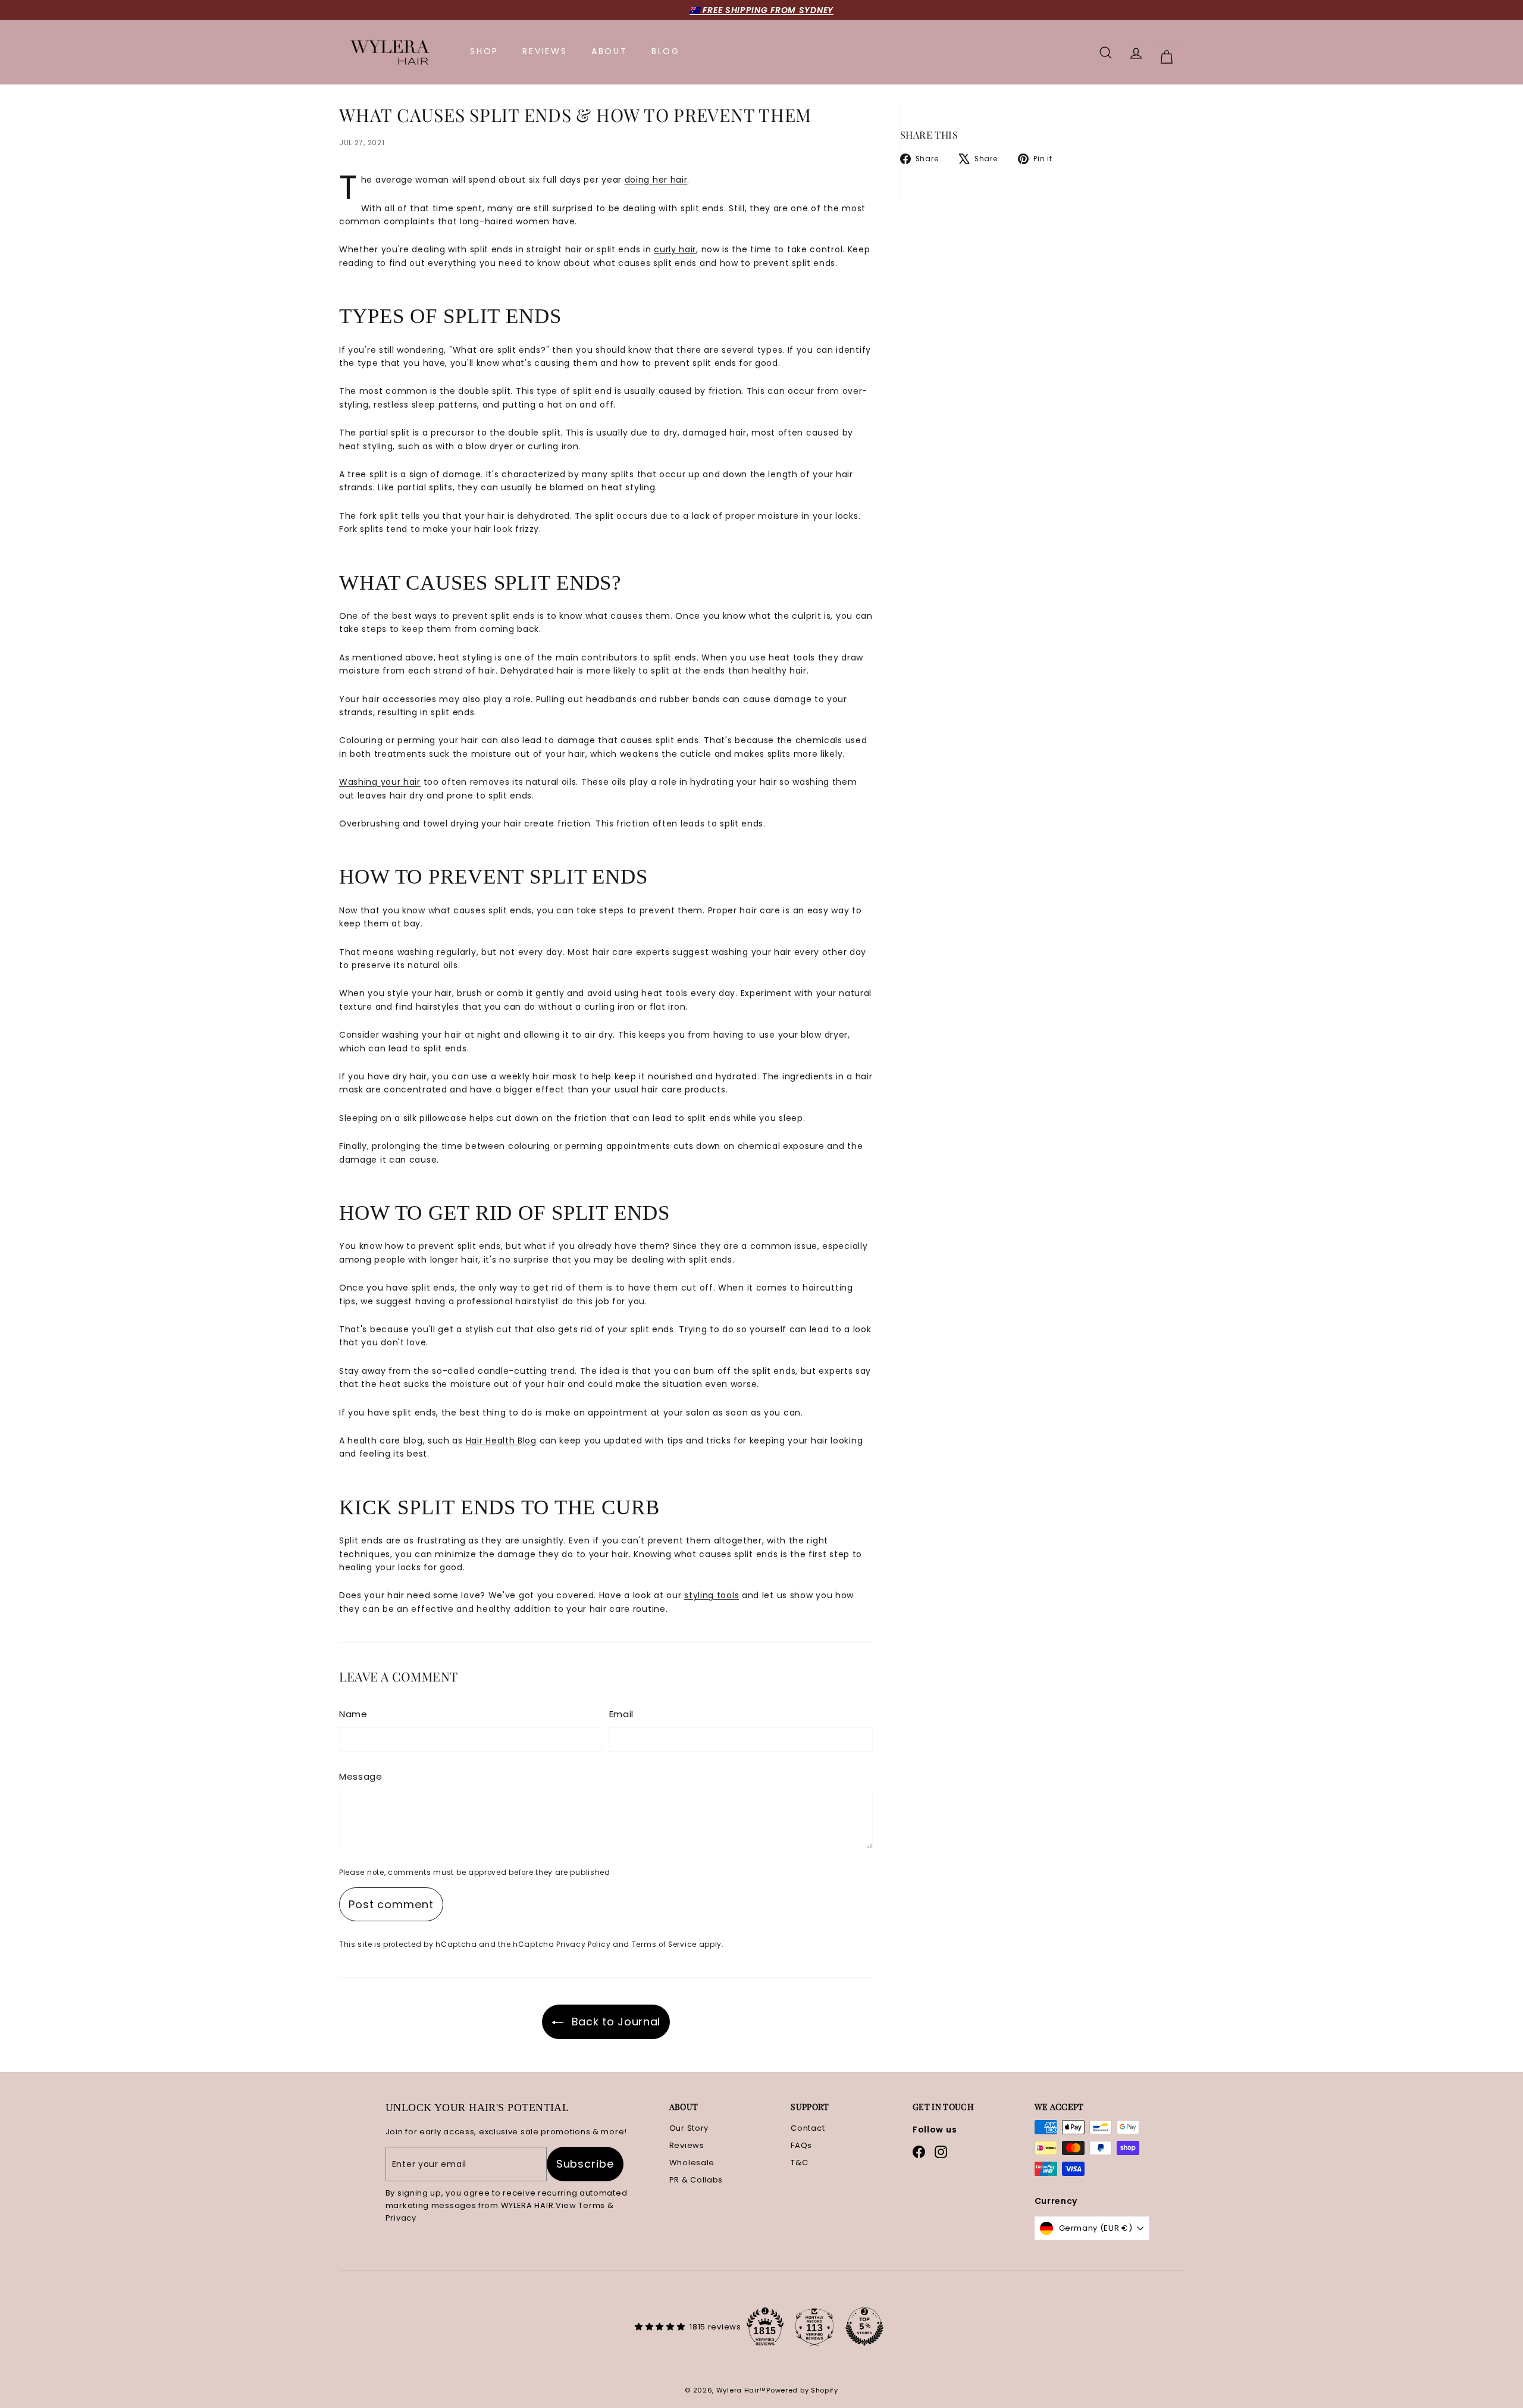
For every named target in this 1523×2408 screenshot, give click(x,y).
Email (622, 1714)
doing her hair (656, 180)
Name (353, 1714)
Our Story (689, 2128)
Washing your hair (380, 782)
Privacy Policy (583, 1944)
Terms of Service (664, 1944)
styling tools (712, 1595)
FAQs (801, 2145)
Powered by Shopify (802, 2390)
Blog (666, 51)
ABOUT (609, 51)
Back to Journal (616, 2022)
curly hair (675, 249)
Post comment (391, 1904)
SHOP (484, 51)
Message (361, 1776)
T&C (799, 2163)
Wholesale (692, 2163)
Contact (808, 2128)
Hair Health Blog (501, 1441)
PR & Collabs (696, 2180)
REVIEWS (545, 51)
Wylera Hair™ (741, 2390)
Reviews (687, 2145)
